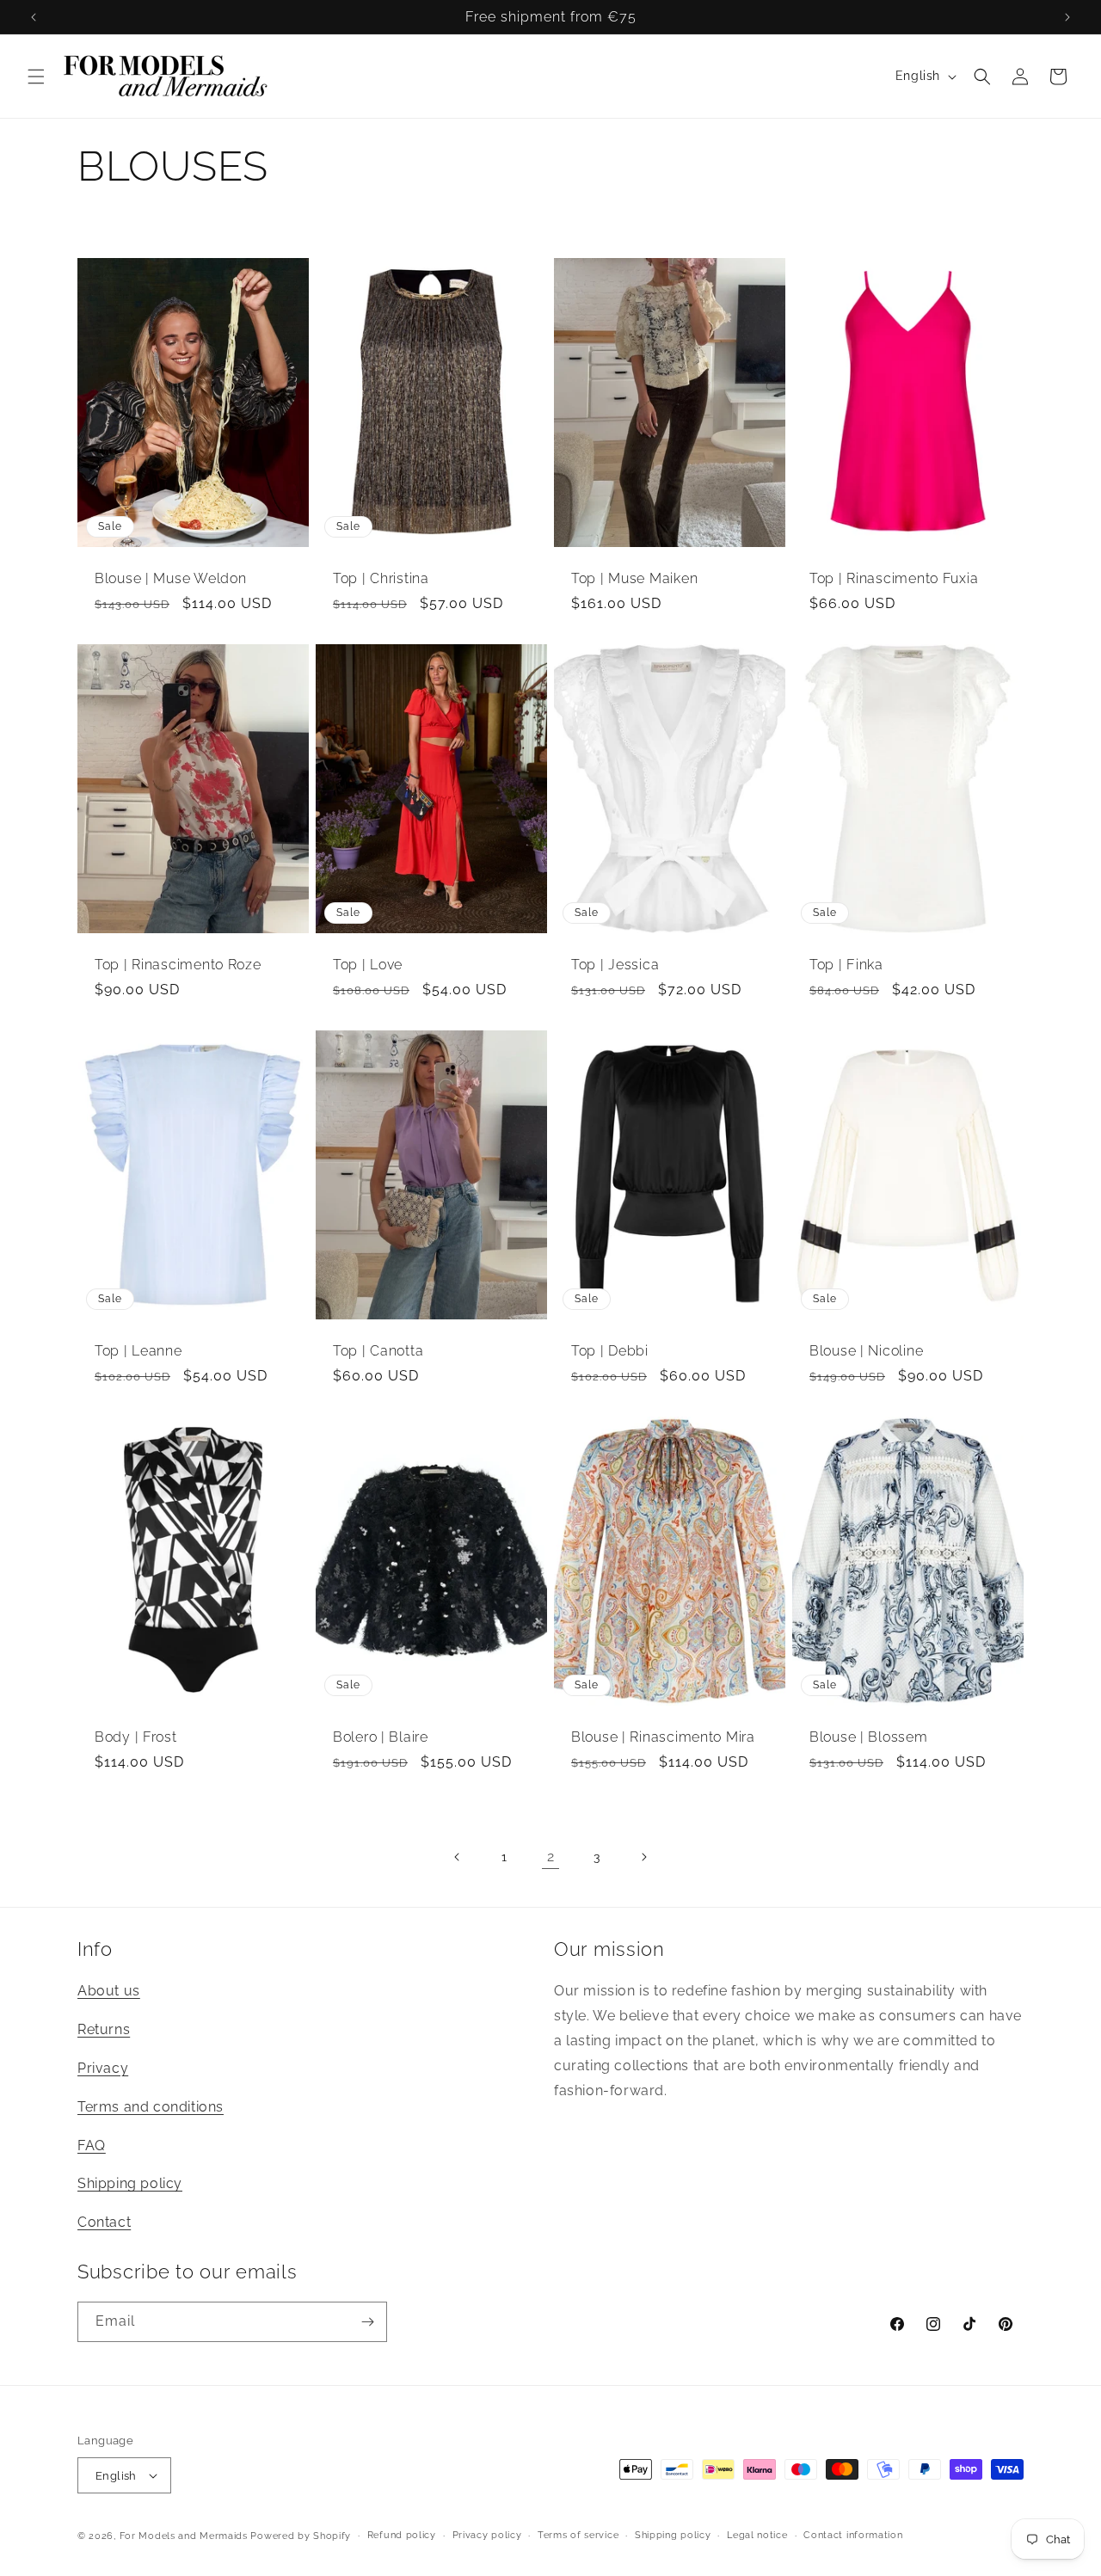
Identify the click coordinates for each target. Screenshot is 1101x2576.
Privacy (103, 2068)
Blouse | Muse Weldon (170, 579)
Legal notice (757, 2535)
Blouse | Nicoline (866, 1351)
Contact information (853, 2535)
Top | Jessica (615, 965)
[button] (36, 77)
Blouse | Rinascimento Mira (663, 1737)
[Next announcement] (1067, 17)
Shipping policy (130, 2183)
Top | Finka (846, 965)
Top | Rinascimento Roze (178, 965)
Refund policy (402, 2535)
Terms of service (578, 2535)
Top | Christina (381, 579)
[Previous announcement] (34, 17)
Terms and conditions (151, 2107)
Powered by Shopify (301, 2536)
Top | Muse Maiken (634, 579)
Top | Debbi (610, 1351)
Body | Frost (136, 1737)
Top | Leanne (138, 1351)
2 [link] (551, 1857)
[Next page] (643, 1857)
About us (109, 1991)
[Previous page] (458, 1857)
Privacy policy (487, 2535)
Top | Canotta (378, 1351)
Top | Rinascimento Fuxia (894, 579)
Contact (104, 2222)
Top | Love (368, 965)
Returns (104, 2029)
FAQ (92, 2146)
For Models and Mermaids (184, 2536)
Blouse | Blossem (869, 1737)
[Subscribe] (367, 2322)
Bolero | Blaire (381, 1737)
